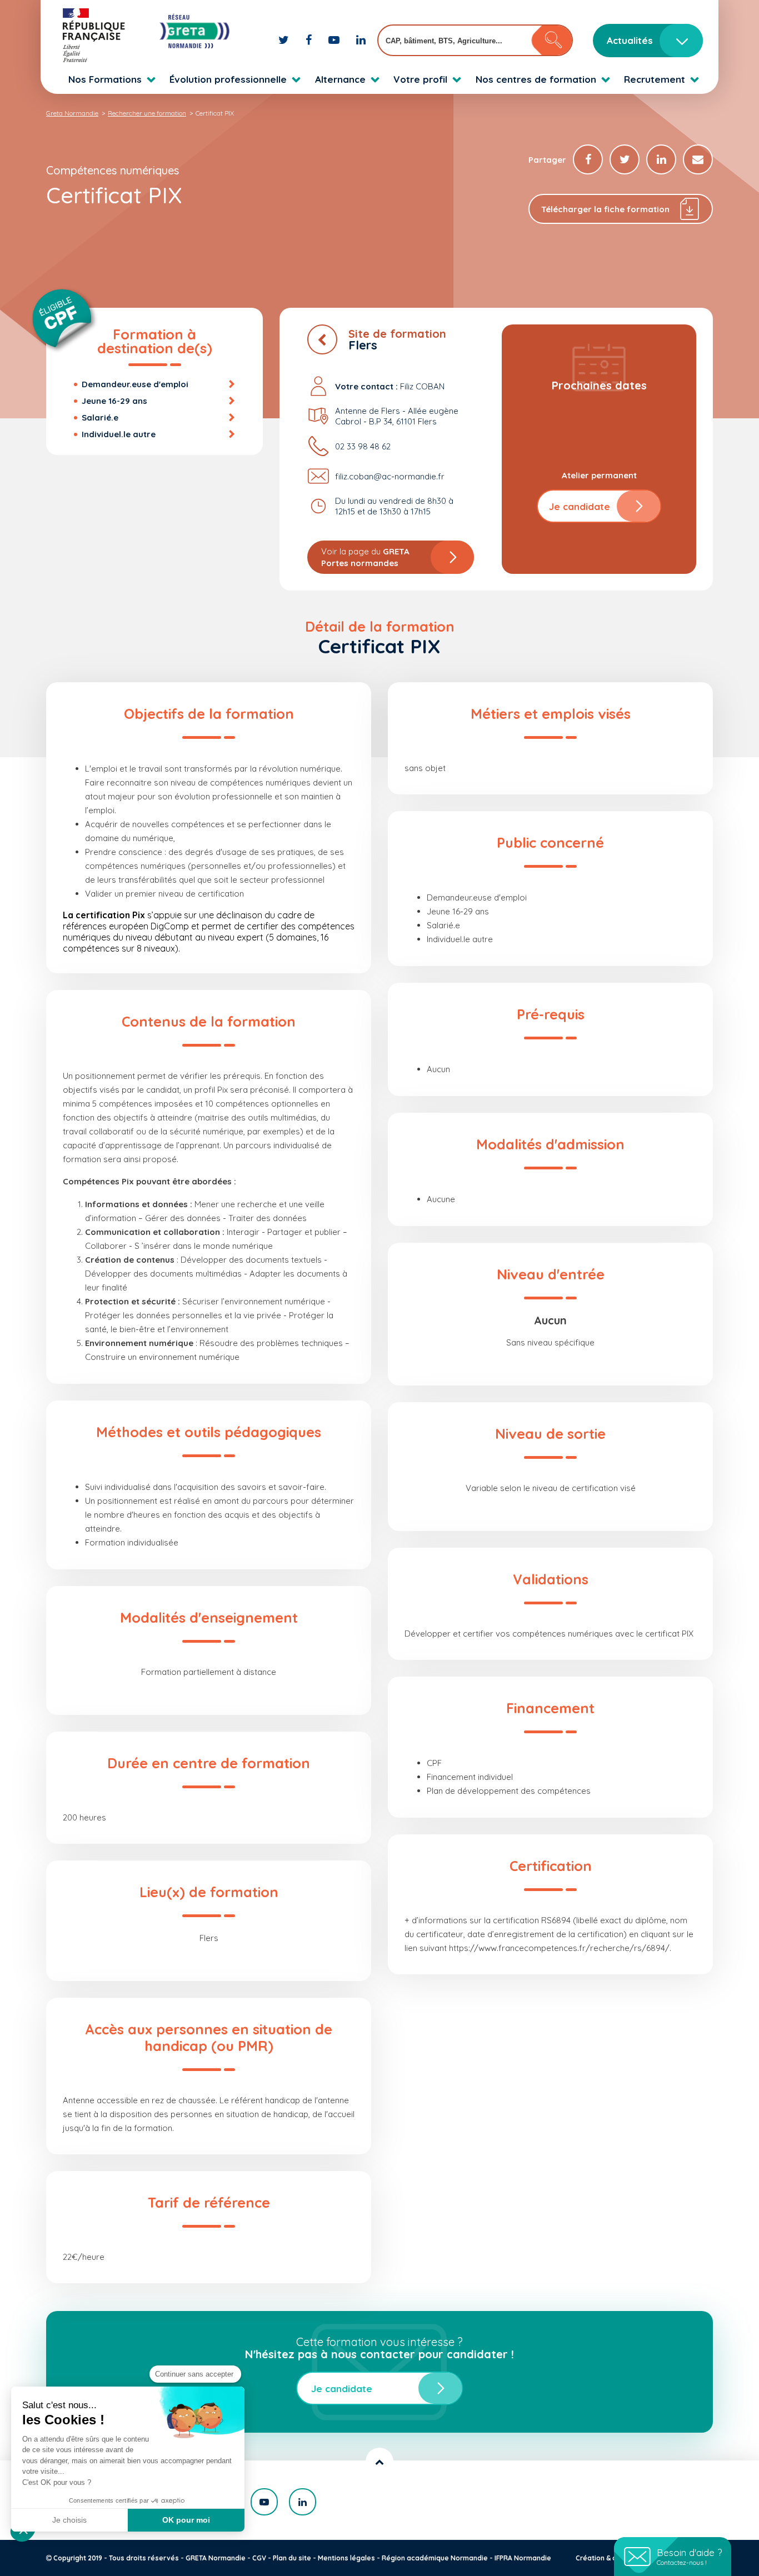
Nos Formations (105, 79)
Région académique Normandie (435, 2558)
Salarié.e (100, 417)
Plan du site (292, 2558)
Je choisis (69, 2520)
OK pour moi (186, 2520)
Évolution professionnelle (228, 79)
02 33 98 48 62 (363, 446)
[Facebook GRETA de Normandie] (310, 40)
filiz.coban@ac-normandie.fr (390, 476)
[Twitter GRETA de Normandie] (285, 40)
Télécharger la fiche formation (605, 209)
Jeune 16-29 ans (114, 401)
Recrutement (655, 79)
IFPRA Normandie (523, 2558)
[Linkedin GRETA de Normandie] (361, 40)
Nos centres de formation (536, 79)
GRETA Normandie (216, 2558)
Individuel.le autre (119, 434)
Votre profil (420, 79)
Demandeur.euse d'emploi (135, 384)
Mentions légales (346, 2558)
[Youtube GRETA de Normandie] (335, 40)
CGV (259, 2558)
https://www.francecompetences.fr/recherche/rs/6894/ (559, 1948)
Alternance (340, 79)
